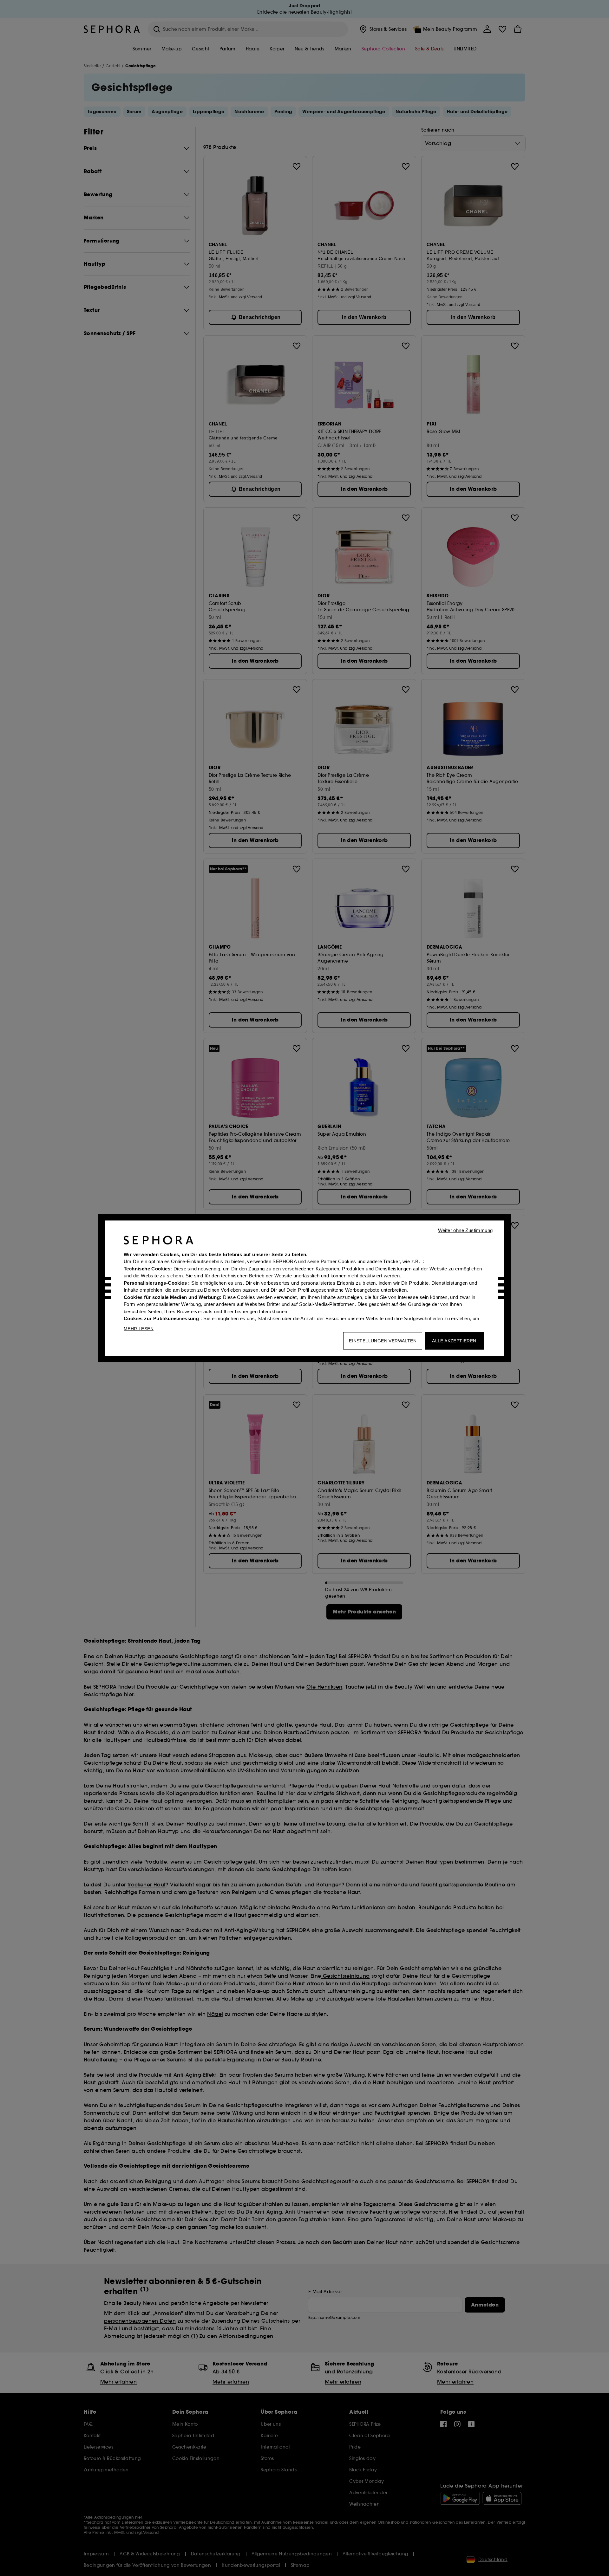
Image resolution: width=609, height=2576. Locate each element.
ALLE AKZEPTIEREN (454, 1340)
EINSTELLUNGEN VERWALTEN (383, 1340)
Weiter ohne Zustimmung (465, 1230)
